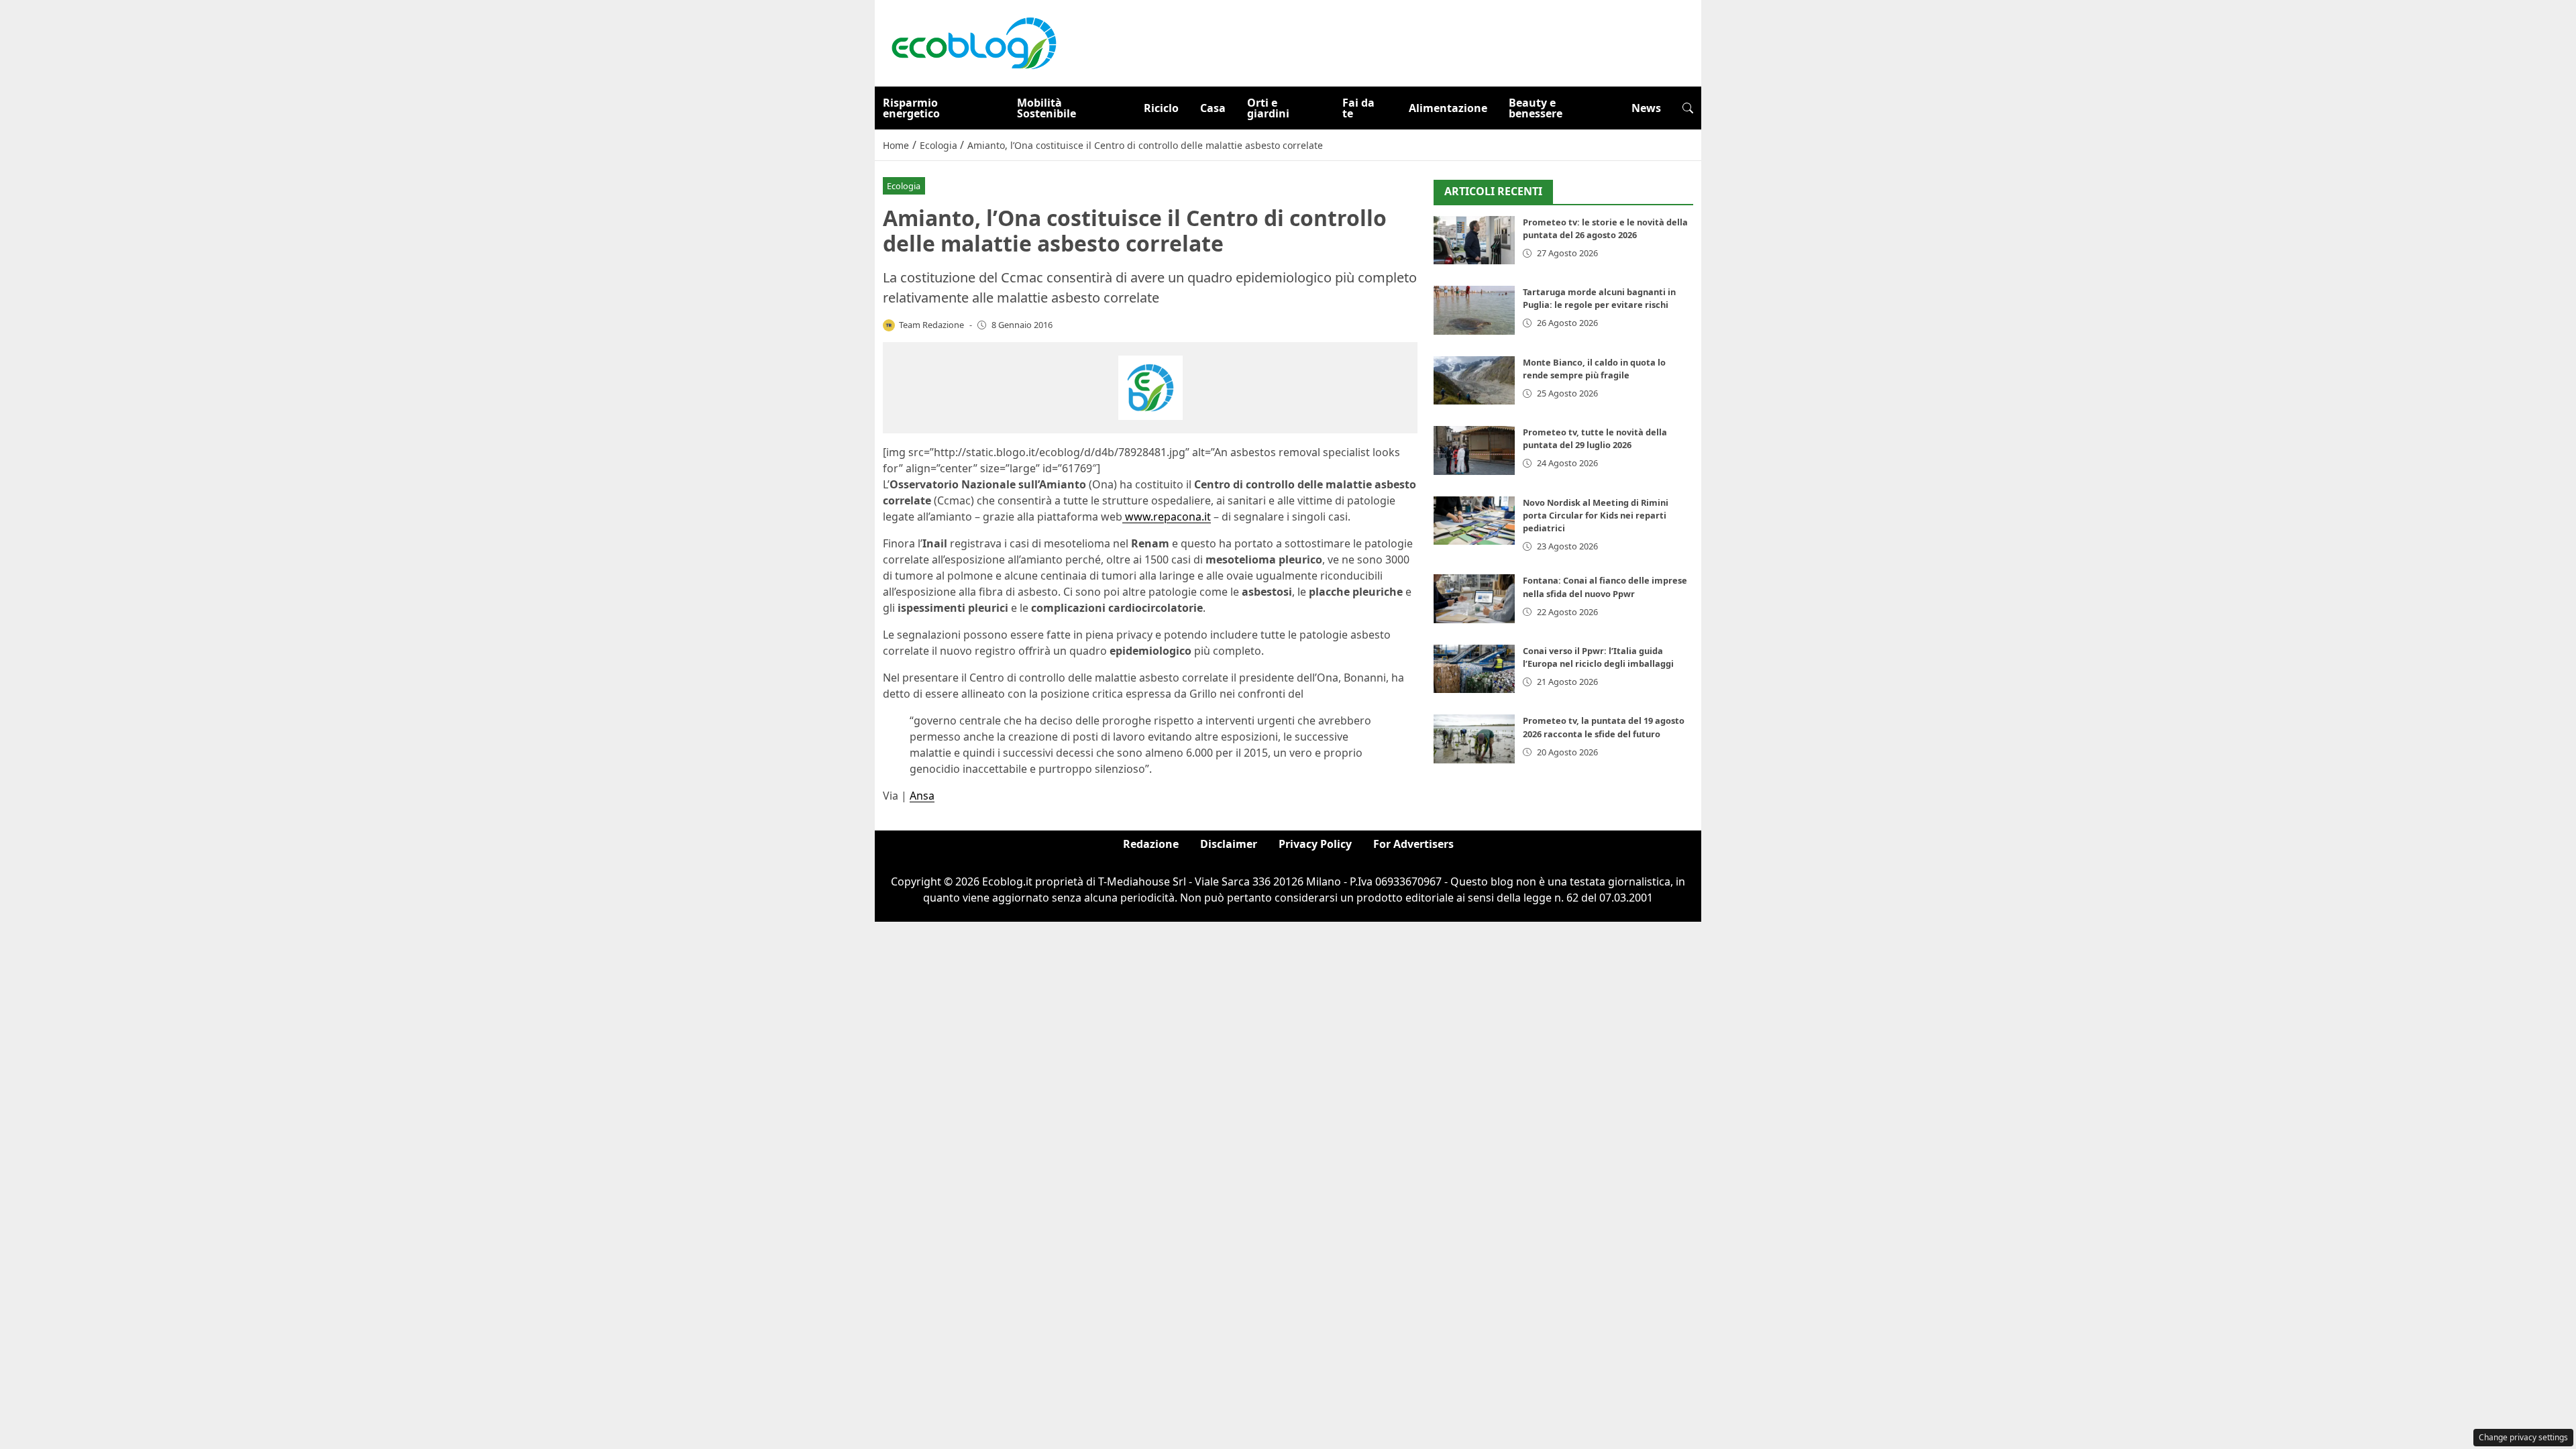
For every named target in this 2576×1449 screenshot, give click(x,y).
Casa (1213, 108)
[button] (1688, 108)
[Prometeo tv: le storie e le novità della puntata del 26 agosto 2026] (1474, 240)
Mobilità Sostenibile (1046, 108)
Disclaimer (1229, 844)
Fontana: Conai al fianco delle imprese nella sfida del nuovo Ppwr (1605, 587)
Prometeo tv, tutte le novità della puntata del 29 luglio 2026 (1595, 438)
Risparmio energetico (911, 108)
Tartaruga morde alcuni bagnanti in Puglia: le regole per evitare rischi (1599, 298)
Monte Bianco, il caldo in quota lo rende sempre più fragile (1594, 369)
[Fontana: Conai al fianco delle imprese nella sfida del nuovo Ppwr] (1474, 599)
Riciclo (1161, 108)
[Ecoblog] (973, 42)
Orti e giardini (1268, 108)
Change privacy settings (2523, 1437)
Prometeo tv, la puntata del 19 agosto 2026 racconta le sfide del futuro (1604, 727)
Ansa (922, 796)
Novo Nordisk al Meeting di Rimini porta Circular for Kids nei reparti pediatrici (1596, 515)
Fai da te (1358, 108)
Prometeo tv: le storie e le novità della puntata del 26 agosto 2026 (1605, 228)
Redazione (1151, 844)
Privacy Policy (1315, 844)
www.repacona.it (1167, 517)
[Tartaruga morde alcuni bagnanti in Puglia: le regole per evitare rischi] (1474, 310)
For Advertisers (1413, 844)
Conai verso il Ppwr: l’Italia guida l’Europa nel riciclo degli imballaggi (1598, 657)
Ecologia (904, 186)
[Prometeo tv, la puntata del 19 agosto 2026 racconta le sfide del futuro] (1474, 739)
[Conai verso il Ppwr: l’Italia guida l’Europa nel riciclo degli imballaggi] (1474, 669)
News (1646, 108)
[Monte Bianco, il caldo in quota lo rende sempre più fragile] (1474, 381)
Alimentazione (1448, 108)
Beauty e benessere (1536, 108)
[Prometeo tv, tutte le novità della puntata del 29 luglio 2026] (1474, 450)
